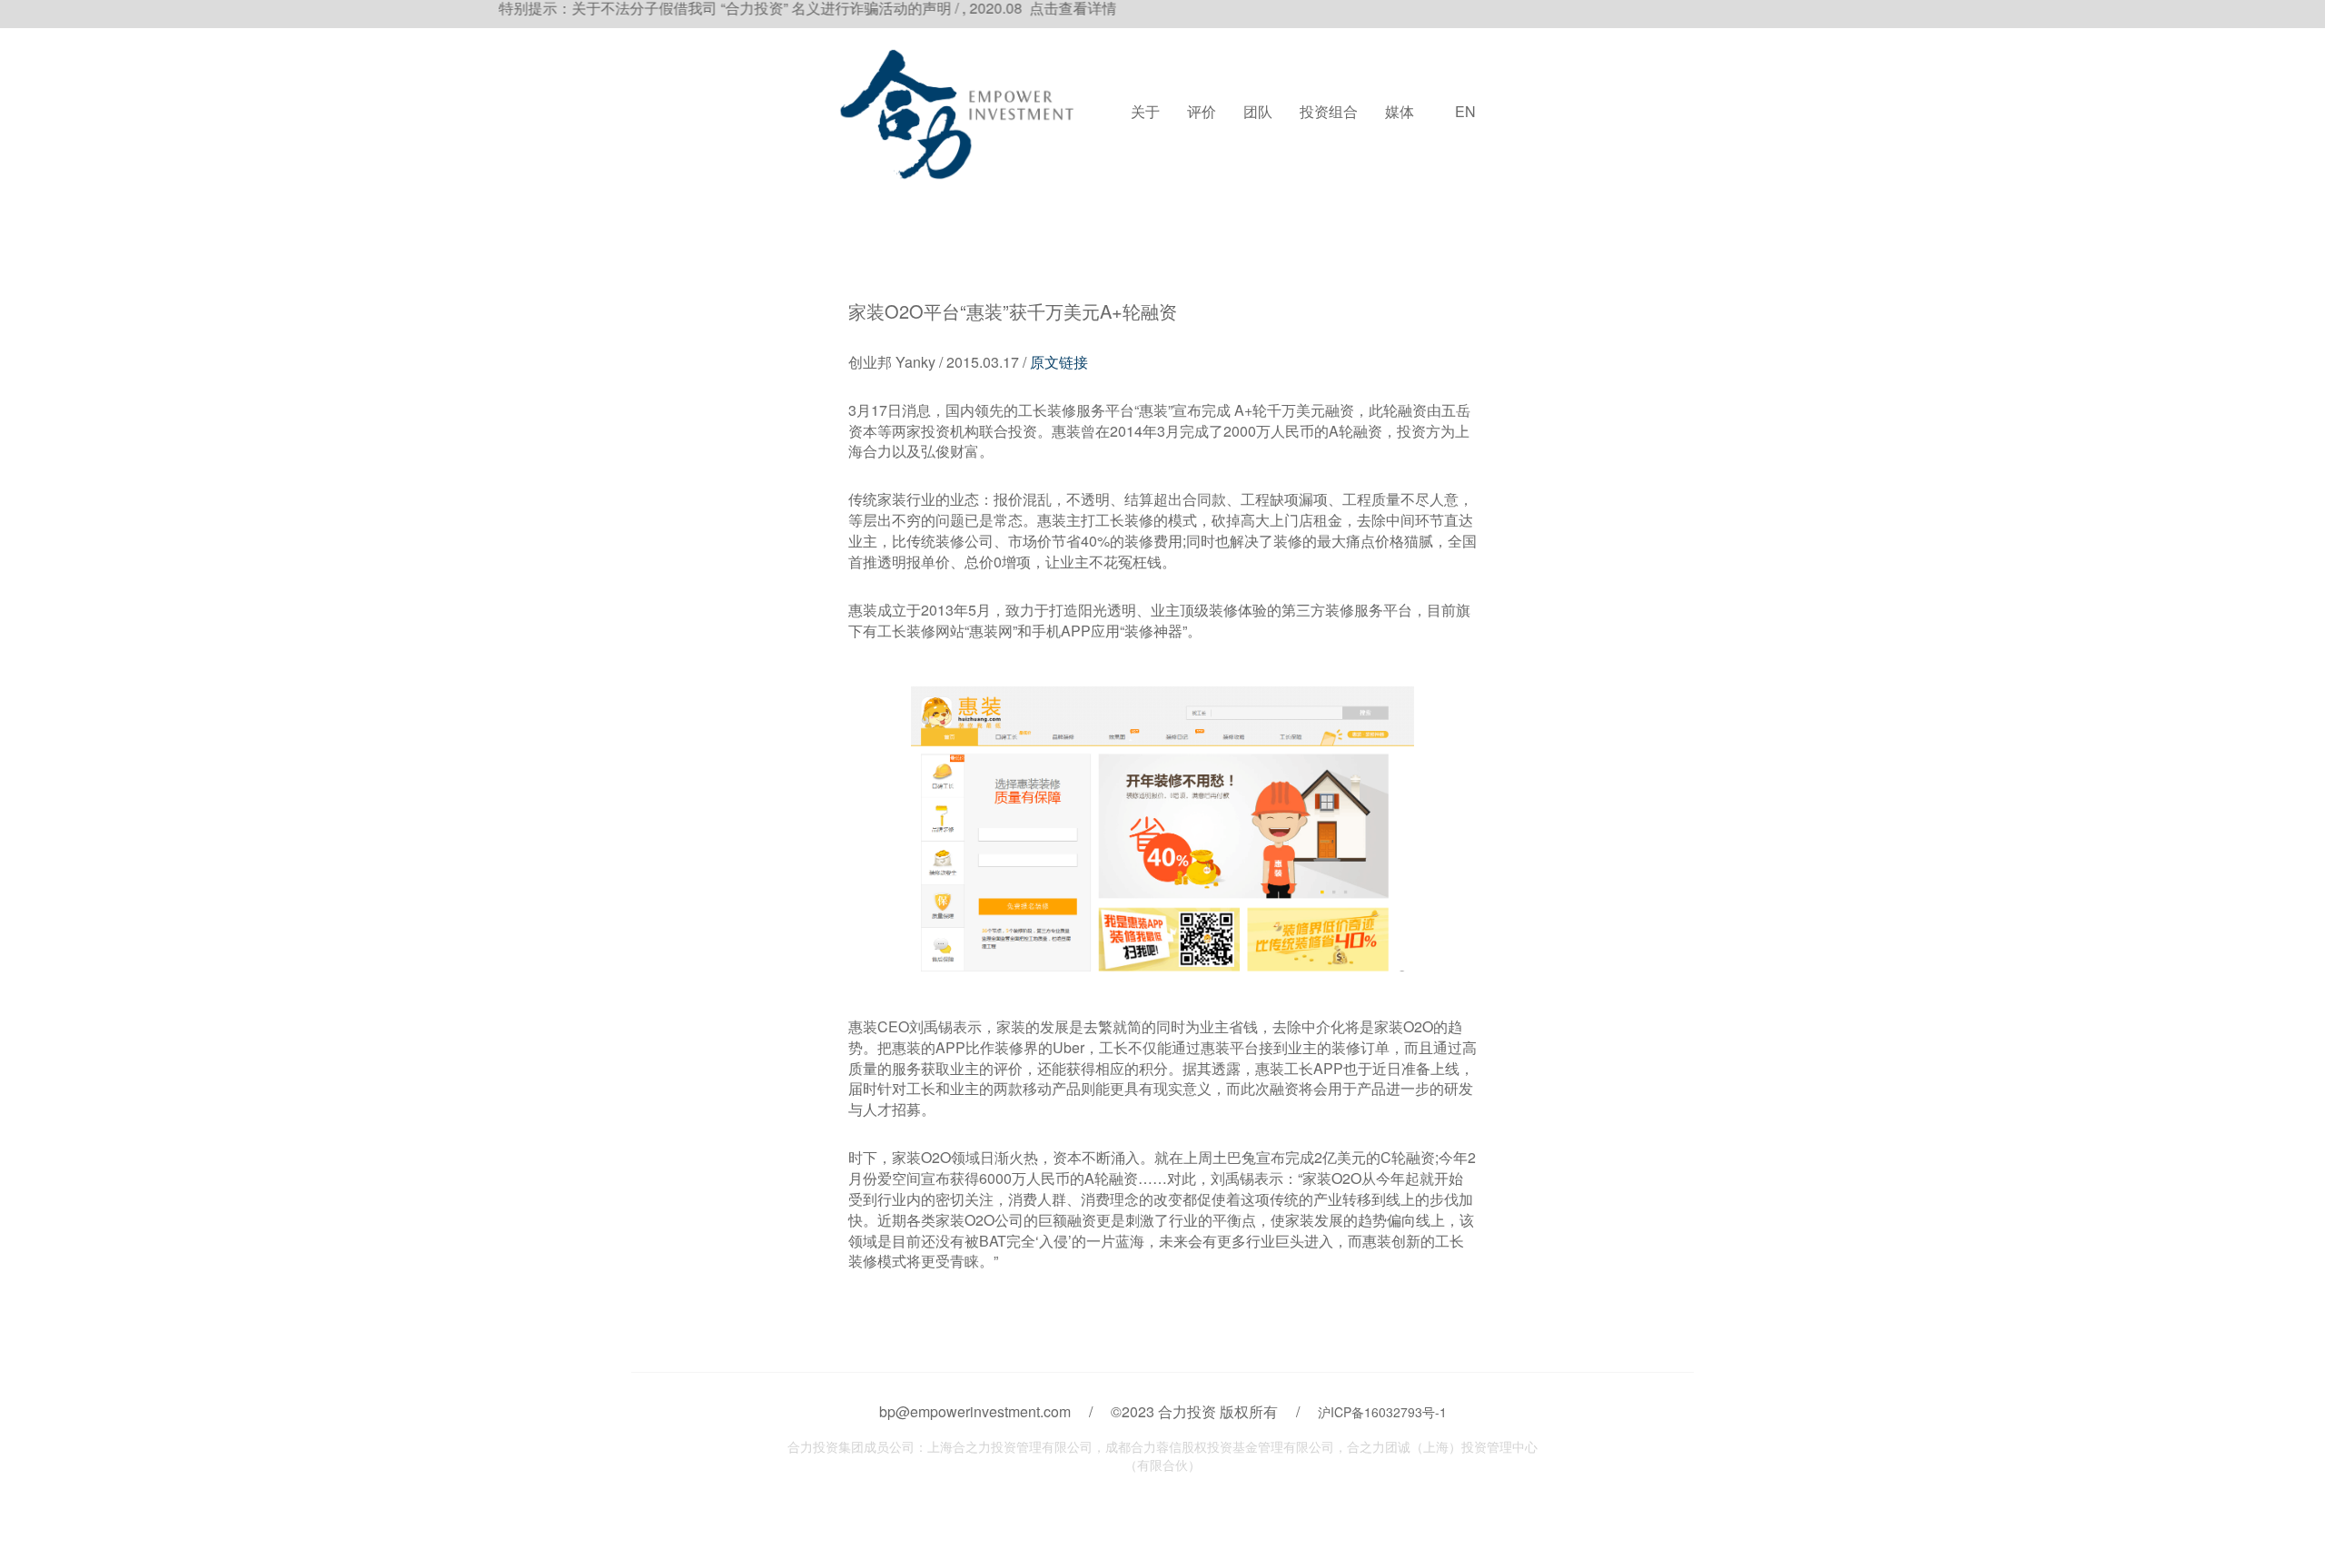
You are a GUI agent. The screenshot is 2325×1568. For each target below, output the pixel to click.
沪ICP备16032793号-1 (1382, 1412)
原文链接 (1059, 362)
